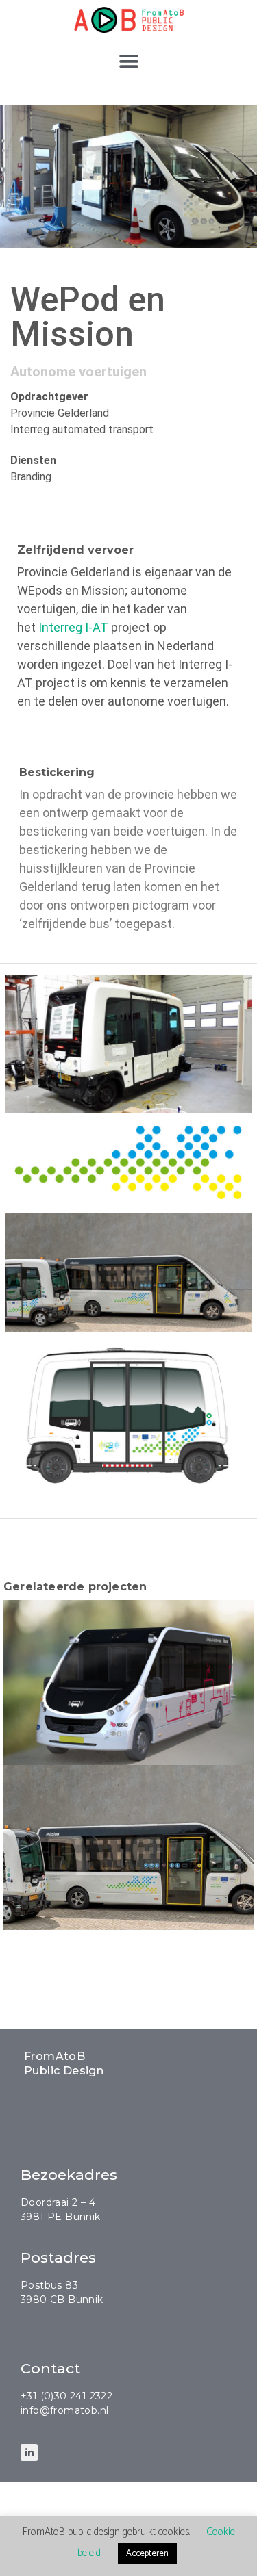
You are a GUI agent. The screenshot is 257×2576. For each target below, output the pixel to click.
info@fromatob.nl (64, 2410)
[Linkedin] (29, 2452)
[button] (128, 62)
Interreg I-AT (73, 627)
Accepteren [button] (147, 2554)
